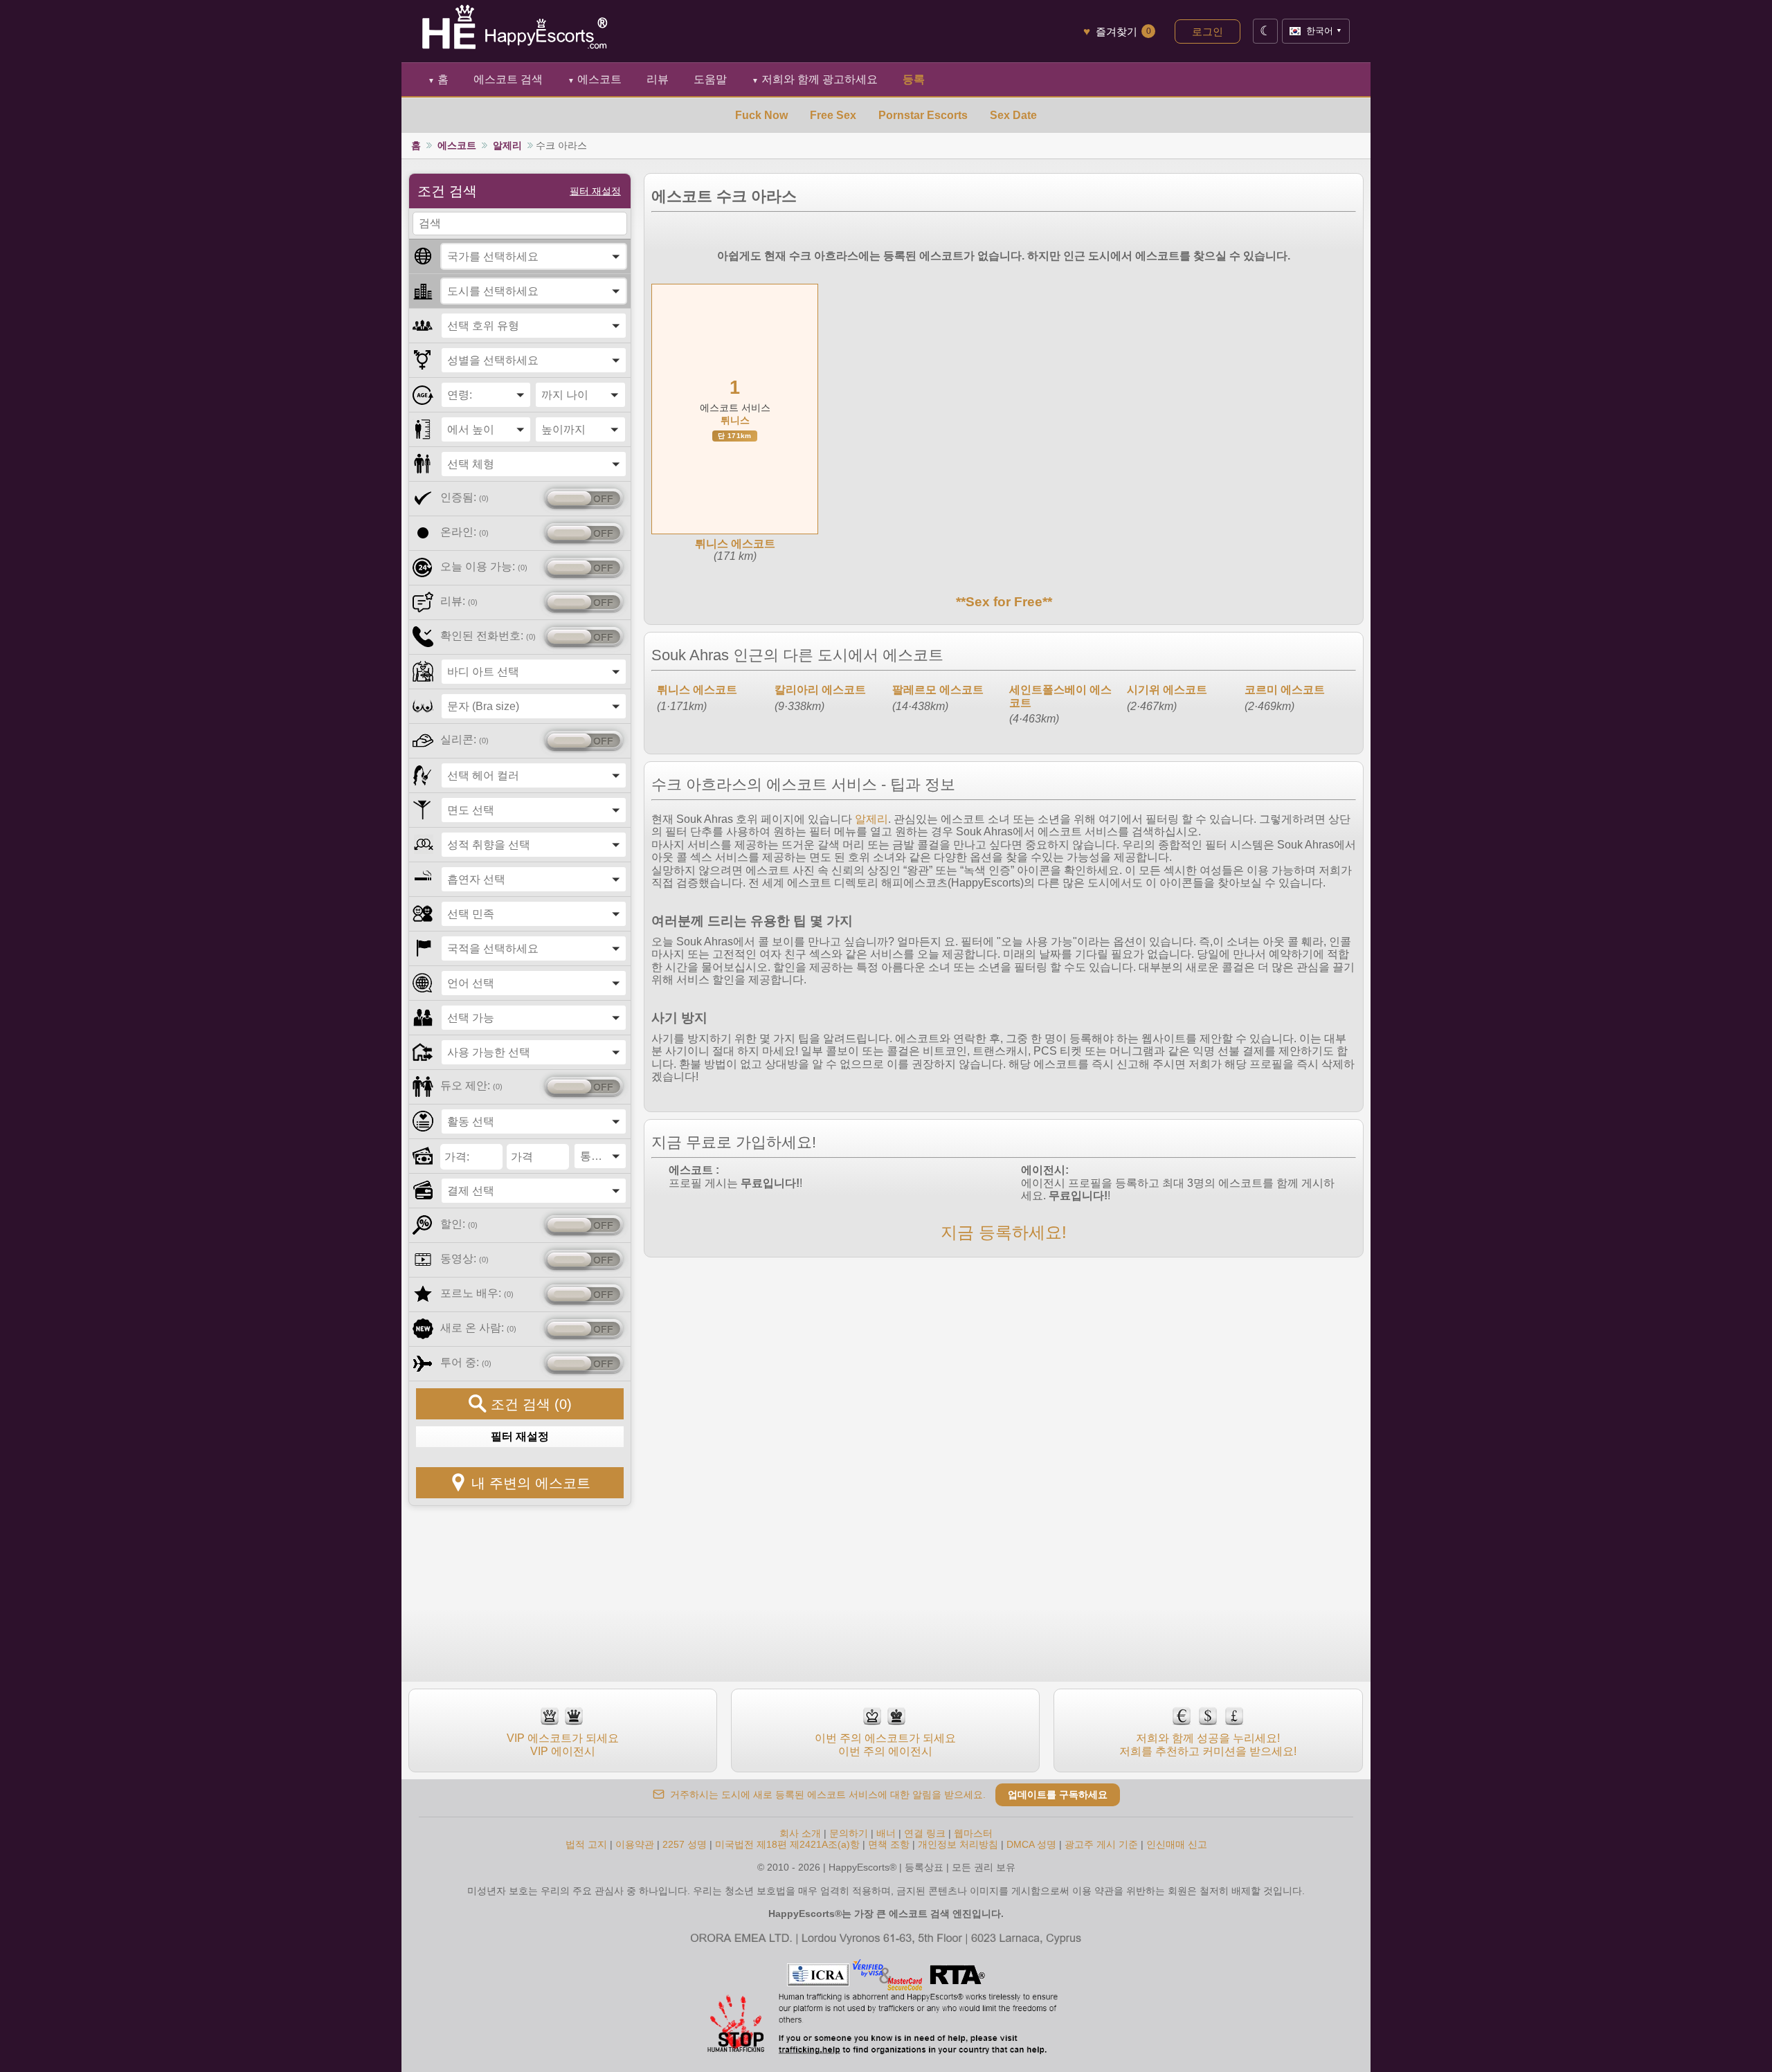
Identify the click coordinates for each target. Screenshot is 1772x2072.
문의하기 (850, 1833)
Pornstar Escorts (923, 115)
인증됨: (464, 497)
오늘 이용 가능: (484, 566)
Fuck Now (761, 115)
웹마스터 (973, 1833)
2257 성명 (685, 1844)
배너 (886, 1833)
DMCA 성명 (1031, 1844)
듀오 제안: (471, 1085)
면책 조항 (889, 1844)
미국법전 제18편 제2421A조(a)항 (787, 1844)
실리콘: (464, 739)
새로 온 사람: (478, 1328)
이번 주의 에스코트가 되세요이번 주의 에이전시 (885, 1744)
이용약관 (635, 1844)
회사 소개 (802, 1833)
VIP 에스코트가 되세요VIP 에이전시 (563, 1744)
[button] (534, 256)
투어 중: (466, 1362)
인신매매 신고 (1177, 1844)
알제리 (507, 145)
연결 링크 (925, 1833)
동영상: (464, 1258)
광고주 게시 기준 (1101, 1844)
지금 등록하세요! (1004, 1232)
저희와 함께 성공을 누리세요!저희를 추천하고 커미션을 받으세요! (1208, 1744)
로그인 (1208, 31)
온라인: (464, 532)
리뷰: (459, 601)
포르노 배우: (477, 1293)
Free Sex (833, 115)
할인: (459, 1224)
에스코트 (595, 79)
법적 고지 (586, 1844)
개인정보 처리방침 (958, 1844)
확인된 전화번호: (488, 636)
